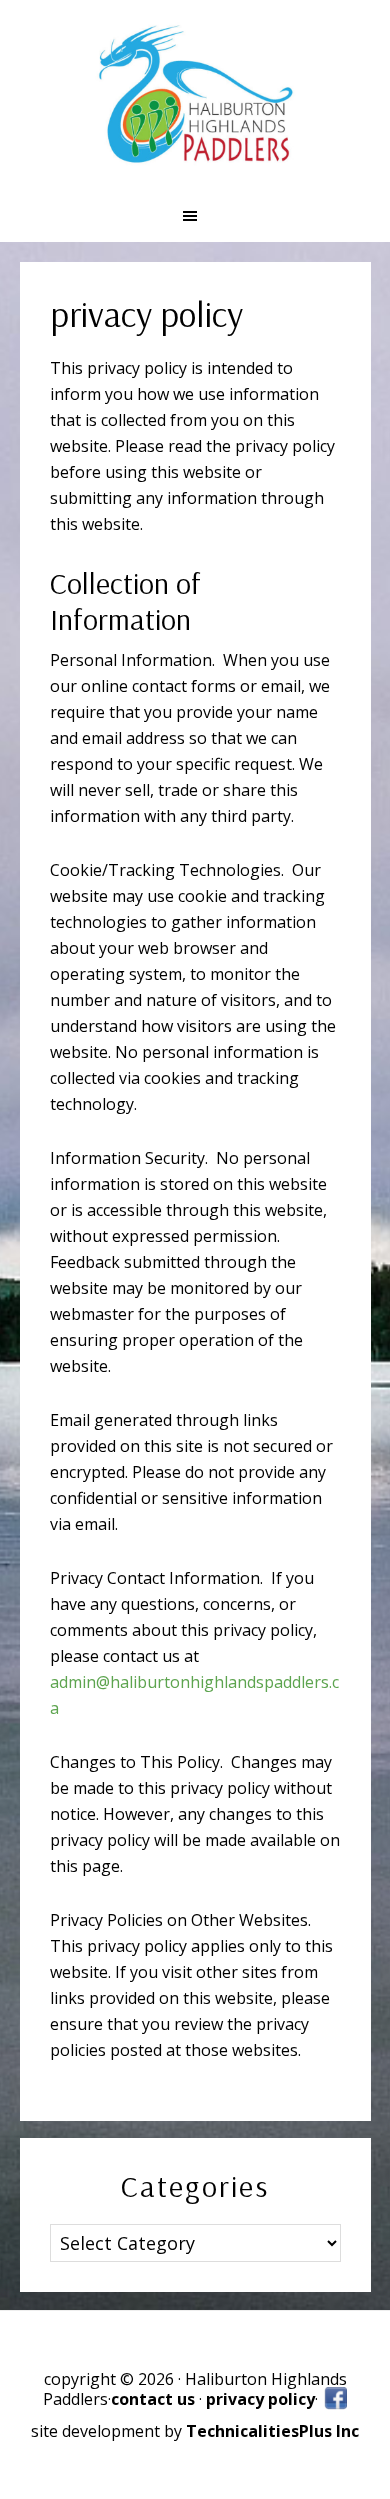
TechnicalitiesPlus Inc (272, 2431)
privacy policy (260, 2399)
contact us (155, 2399)
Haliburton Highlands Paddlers (195, 95)
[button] (195, 216)
